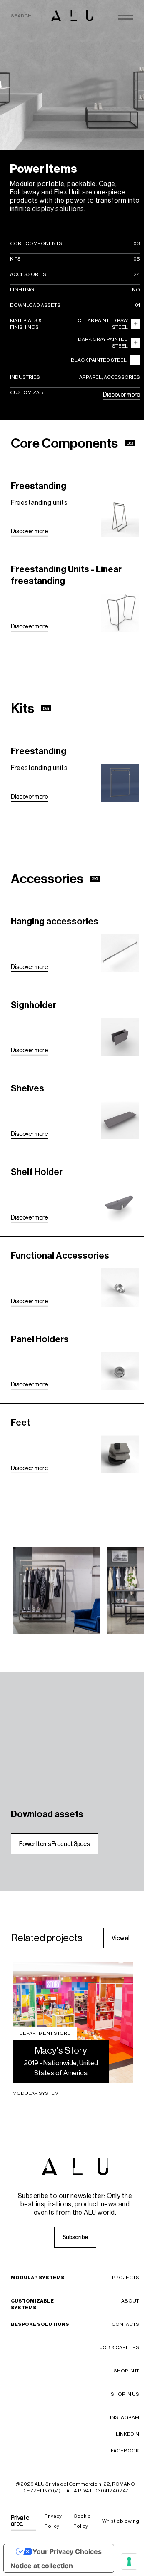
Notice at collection (42, 2566)
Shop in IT (126, 2371)
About (130, 2301)
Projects (126, 2278)
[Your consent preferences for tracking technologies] (129, 2561)
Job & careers (119, 2347)
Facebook (125, 2451)
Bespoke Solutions (40, 2324)
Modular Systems (38, 2278)
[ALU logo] (72, 16)
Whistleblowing (121, 2521)
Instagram (125, 2417)
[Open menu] (125, 17)
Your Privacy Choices (67, 2551)
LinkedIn (127, 2434)
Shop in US (125, 2394)
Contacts (125, 2324)
